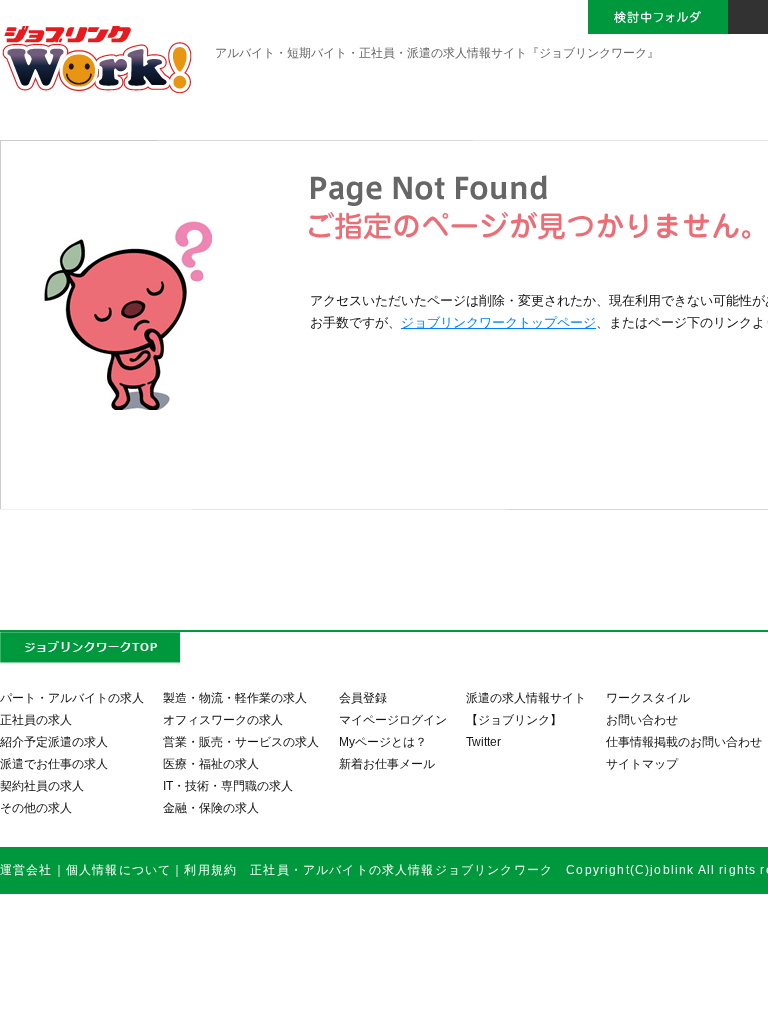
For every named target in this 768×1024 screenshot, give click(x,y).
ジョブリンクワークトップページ (498, 322)
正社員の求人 (36, 719)
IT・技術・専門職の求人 (228, 785)
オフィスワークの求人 (223, 719)
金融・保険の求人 (211, 807)
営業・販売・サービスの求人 (241, 741)
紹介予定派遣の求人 (54, 741)
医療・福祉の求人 (211, 763)
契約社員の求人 (42, 785)
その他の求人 (36, 807)
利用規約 (210, 869)
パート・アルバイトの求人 (72, 697)
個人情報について (118, 869)
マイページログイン (393, 719)
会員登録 (363, 697)
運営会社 (26, 869)
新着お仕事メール (387, 763)
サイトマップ (642, 763)
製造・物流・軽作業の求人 (235, 697)
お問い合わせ (642, 719)
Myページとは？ (383, 741)
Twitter (483, 741)
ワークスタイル (648, 697)
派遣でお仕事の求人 (54, 763)
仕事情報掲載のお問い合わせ (684, 741)
